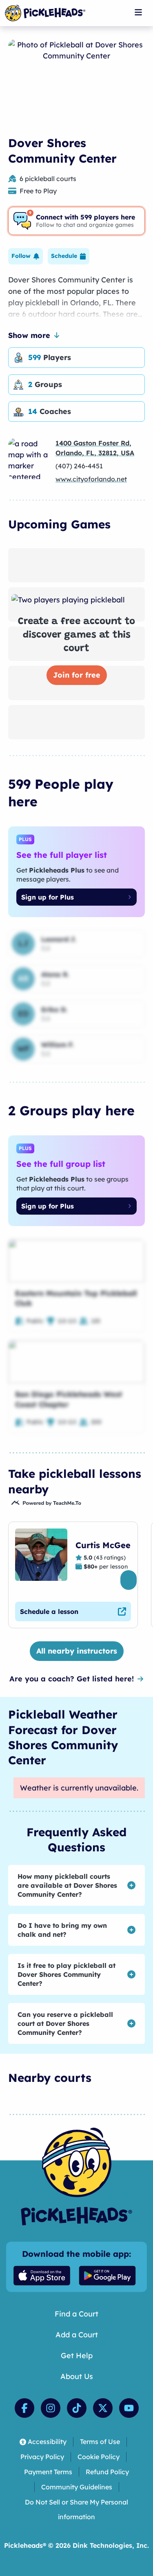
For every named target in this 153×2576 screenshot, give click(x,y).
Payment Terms (48, 2472)
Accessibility (47, 2442)
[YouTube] (129, 2408)
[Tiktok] (77, 2408)
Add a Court (77, 2335)
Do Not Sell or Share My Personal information (76, 2510)
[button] (25, 256)
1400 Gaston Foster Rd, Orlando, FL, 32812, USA (95, 448)
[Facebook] (24, 2408)
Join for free (77, 675)
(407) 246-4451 (79, 466)
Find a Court (76, 2314)
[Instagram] (51, 2408)
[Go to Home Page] (45, 13)
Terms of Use (100, 2442)
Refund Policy (107, 2472)
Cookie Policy (99, 2457)
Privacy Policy (42, 2457)
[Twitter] (103, 2408)
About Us (77, 2376)
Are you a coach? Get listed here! (72, 1679)
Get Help (77, 2356)
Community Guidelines (77, 2487)
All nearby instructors (77, 1651)
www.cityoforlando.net (91, 479)
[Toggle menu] (138, 12)
